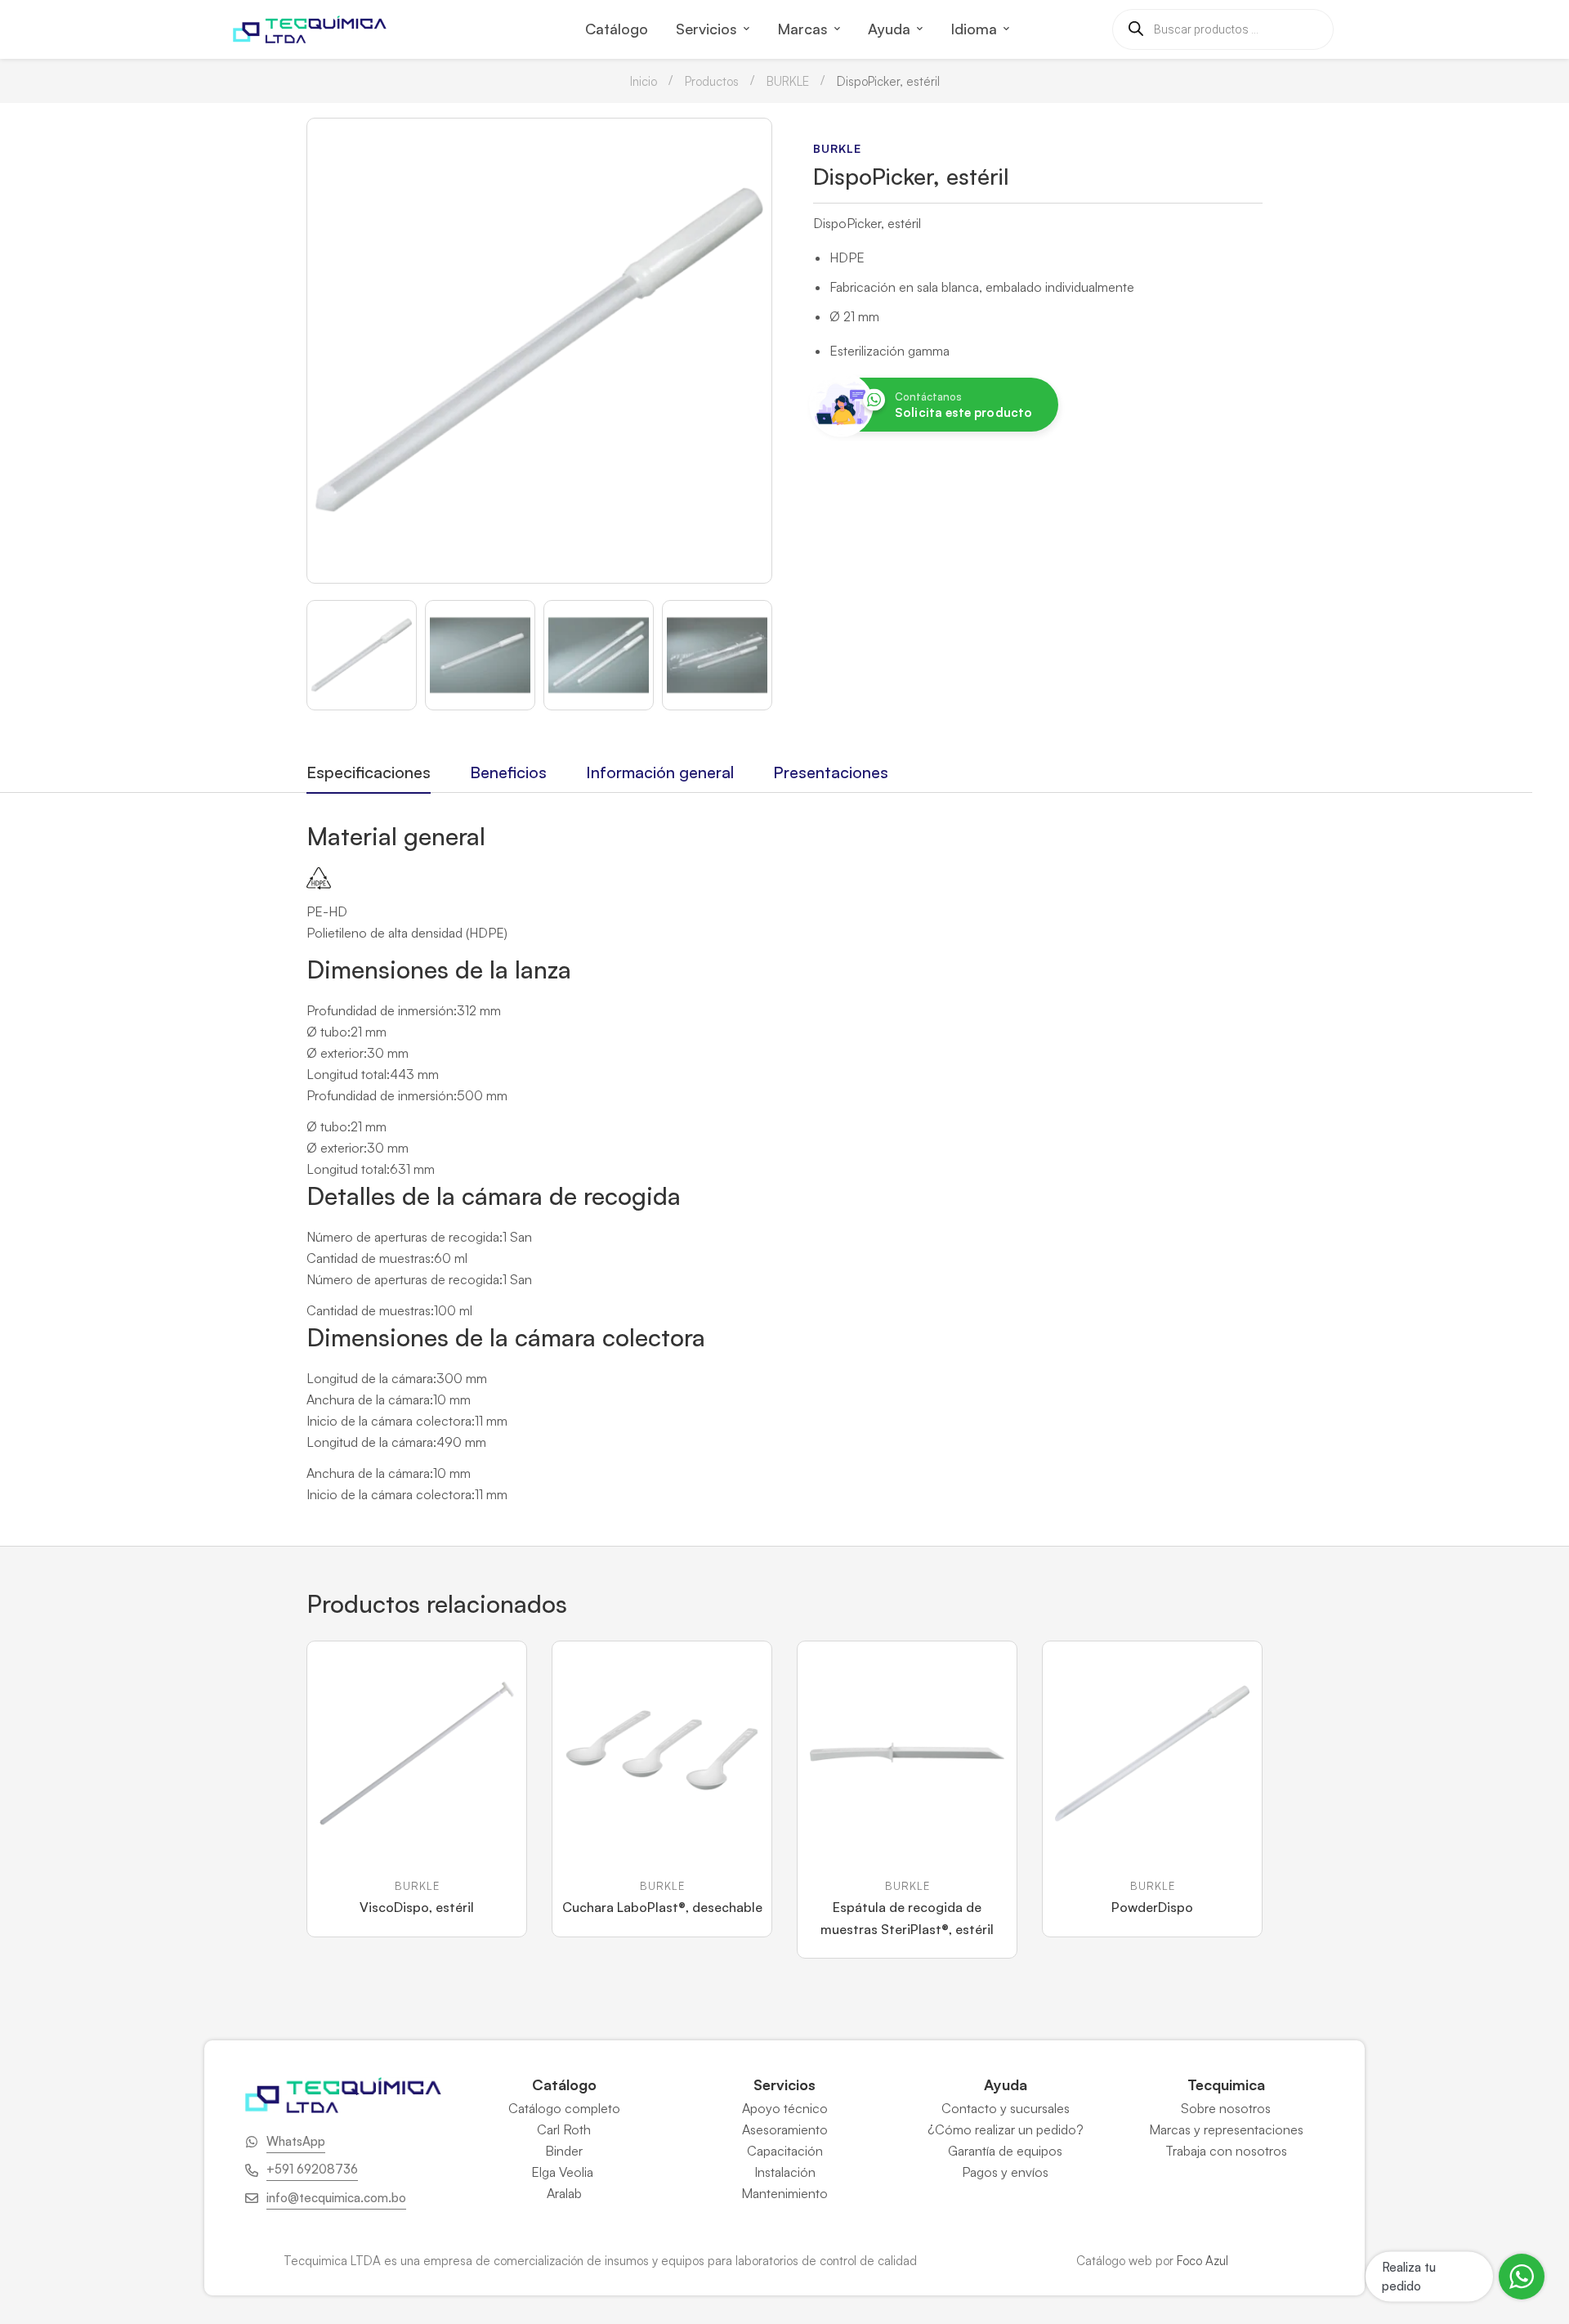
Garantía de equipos (1005, 2151)
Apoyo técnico (785, 2108)
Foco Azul (1202, 2261)
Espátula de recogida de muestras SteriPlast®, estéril (907, 1918)
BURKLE (788, 81)
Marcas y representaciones (1226, 2129)
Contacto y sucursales (1006, 2108)
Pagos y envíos (1005, 2172)
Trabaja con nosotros (1226, 2151)
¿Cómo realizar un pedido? (1006, 2129)
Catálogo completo (564, 2108)
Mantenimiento (784, 2193)
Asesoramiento (785, 2129)
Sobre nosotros (1226, 2108)
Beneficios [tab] (508, 772)
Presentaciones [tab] (831, 772)
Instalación (785, 2172)
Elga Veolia (564, 2172)
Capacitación (785, 2151)
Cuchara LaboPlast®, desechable (662, 1907)
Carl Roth (564, 2129)
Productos (712, 81)
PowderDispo (1152, 1907)
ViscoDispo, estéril (417, 1907)
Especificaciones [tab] (369, 772)
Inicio (644, 81)
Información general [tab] (660, 772)
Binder (564, 2151)
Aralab (564, 2193)
